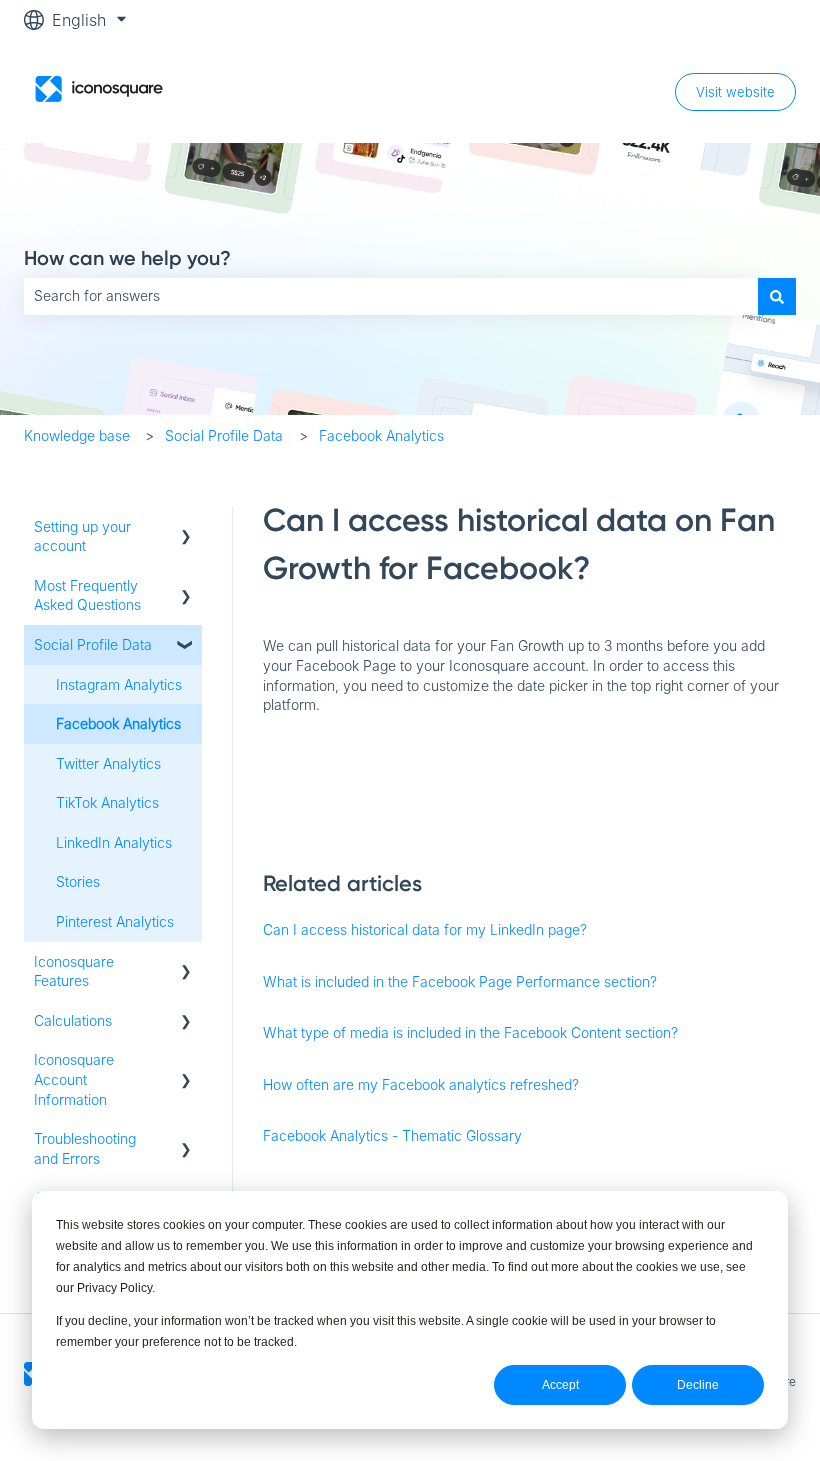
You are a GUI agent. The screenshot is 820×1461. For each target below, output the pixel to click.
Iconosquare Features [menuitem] (74, 971)
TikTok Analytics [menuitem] (107, 802)
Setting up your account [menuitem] (82, 536)
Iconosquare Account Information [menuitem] (74, 1079)
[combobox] (391, 296)
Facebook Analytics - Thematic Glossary (392, 1135)
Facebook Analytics (381, 435)
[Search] (777, 296)
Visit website (735, 92)
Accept (560, 1385)
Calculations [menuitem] (73, 1020)
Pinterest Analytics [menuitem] (115, 921)
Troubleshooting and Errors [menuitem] (85, 1148)
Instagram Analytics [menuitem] (119, 684)
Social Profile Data (224, 435)
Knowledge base (77, 435)
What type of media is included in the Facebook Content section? (470, 1032)
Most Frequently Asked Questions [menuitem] (87, 595)
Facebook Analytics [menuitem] (118, 723)
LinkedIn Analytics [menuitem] (114, 842)
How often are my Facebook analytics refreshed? (421, 1084)
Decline (698, 1385)
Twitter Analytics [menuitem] (108, 763)
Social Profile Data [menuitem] (93, 644)
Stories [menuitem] (78, 881)
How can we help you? (127, 258)
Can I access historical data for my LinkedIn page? (425, 929)
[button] (186, 529)
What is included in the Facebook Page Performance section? (460, 981)
